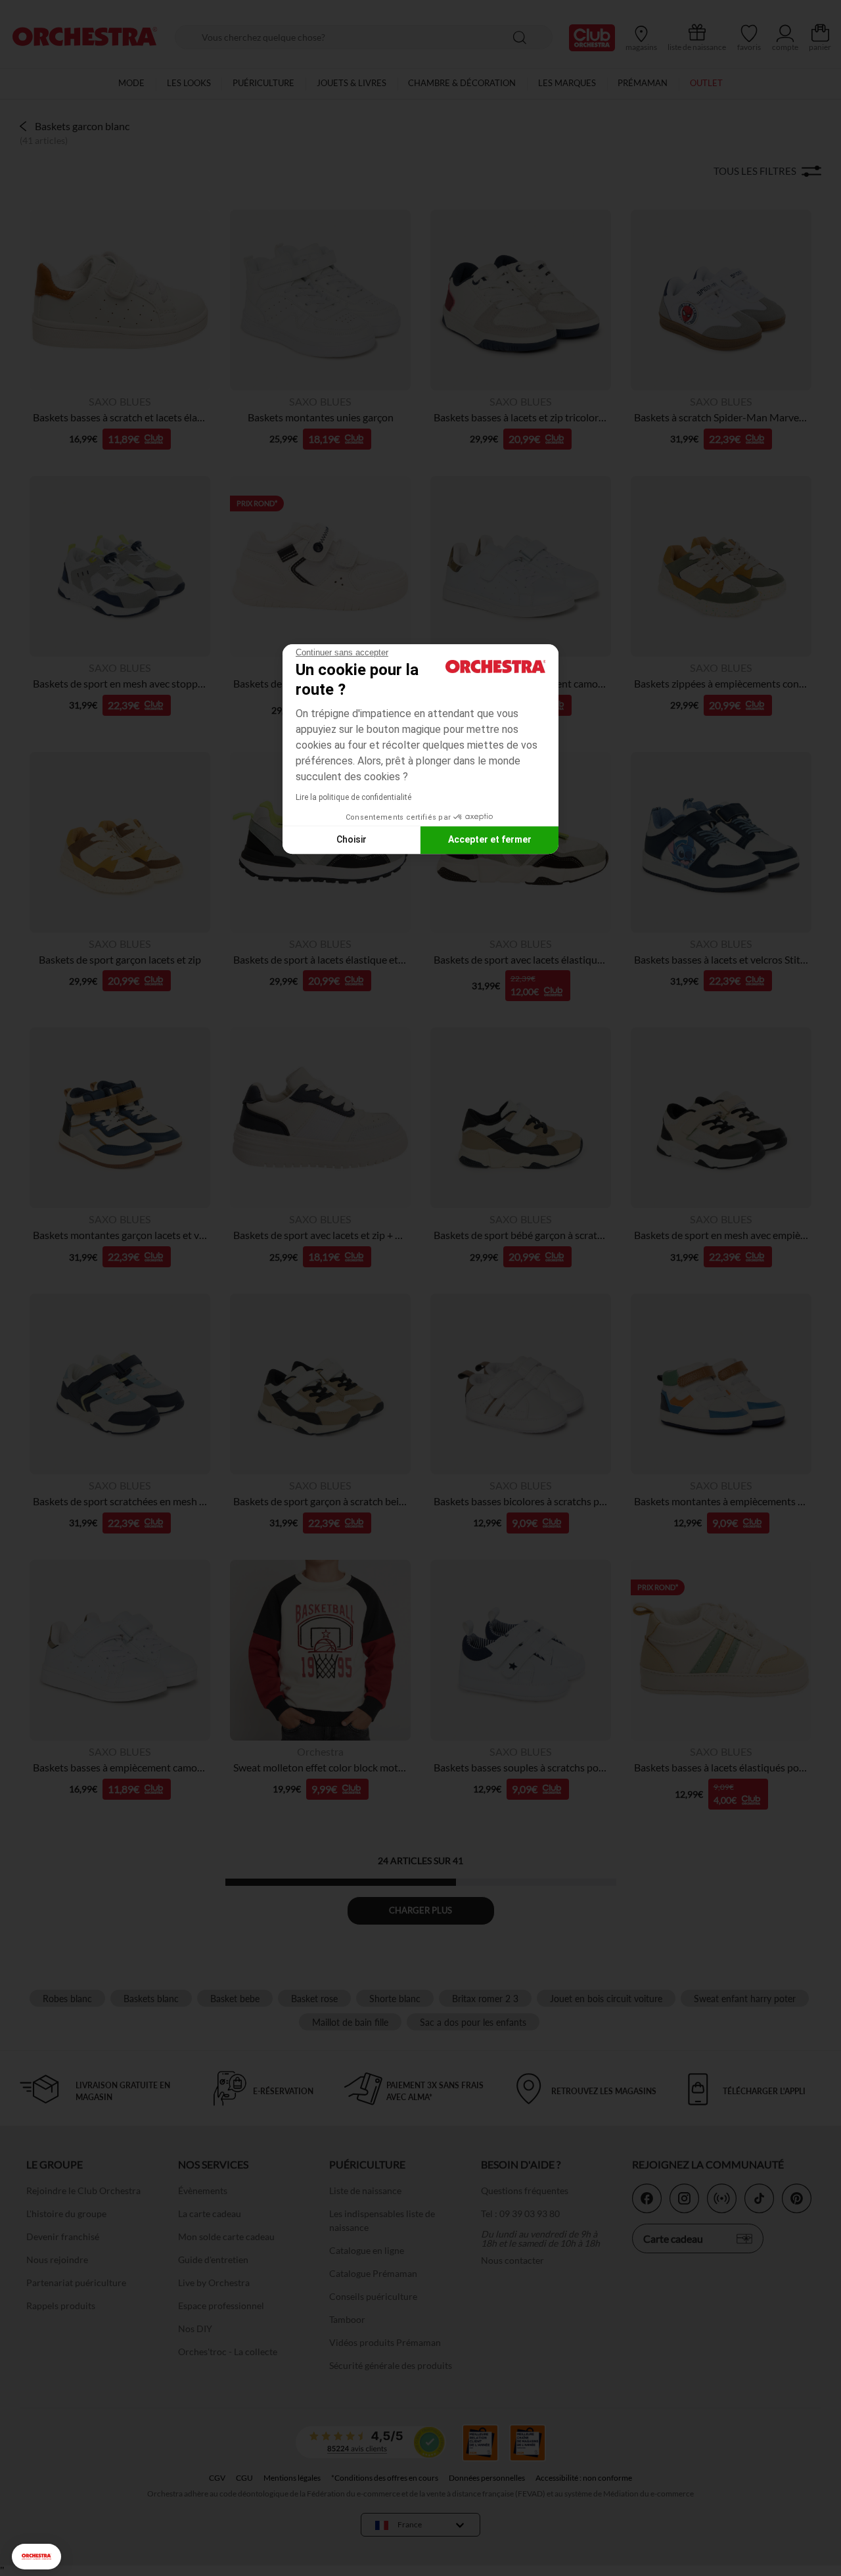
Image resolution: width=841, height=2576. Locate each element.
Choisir (352, 839)
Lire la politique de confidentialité (353, 797)
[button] (36, 2557)
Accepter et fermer (490, 839)
